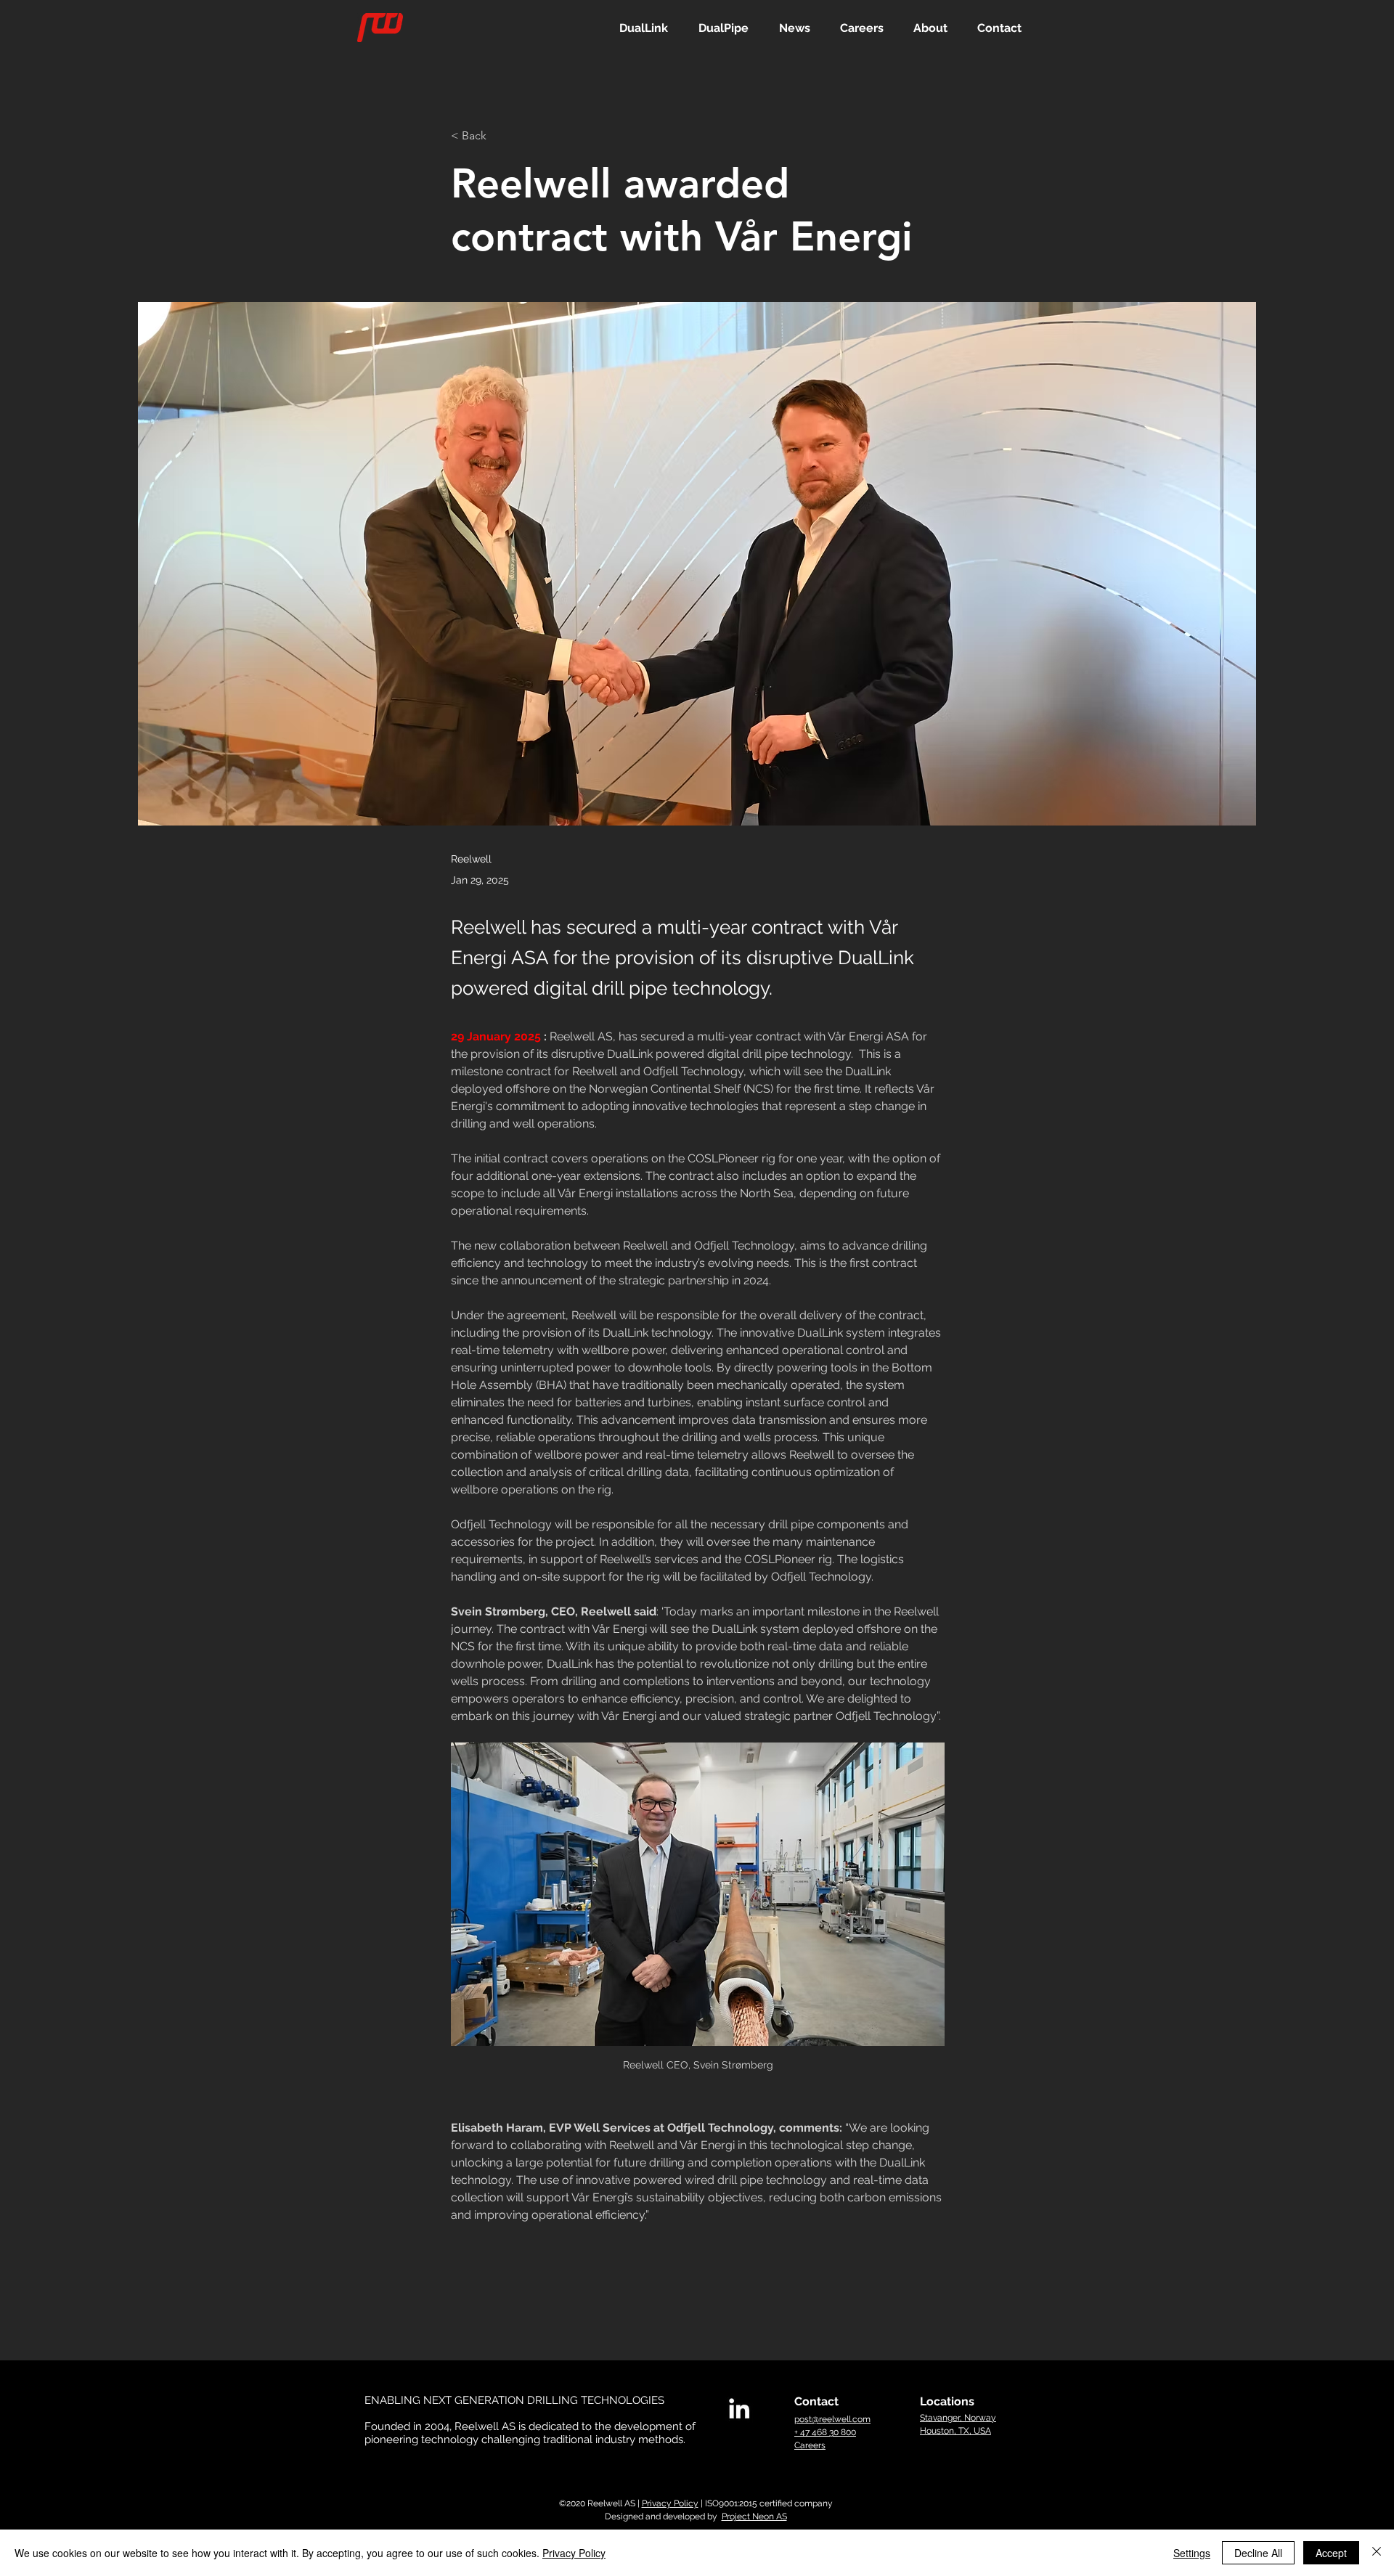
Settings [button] (1192, 2553)
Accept (1331, 2553)
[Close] (1377, 2553)
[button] (644, 28)
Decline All (1258, 2553)
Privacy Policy (670, 2503)
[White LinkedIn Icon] (739, 2408)
